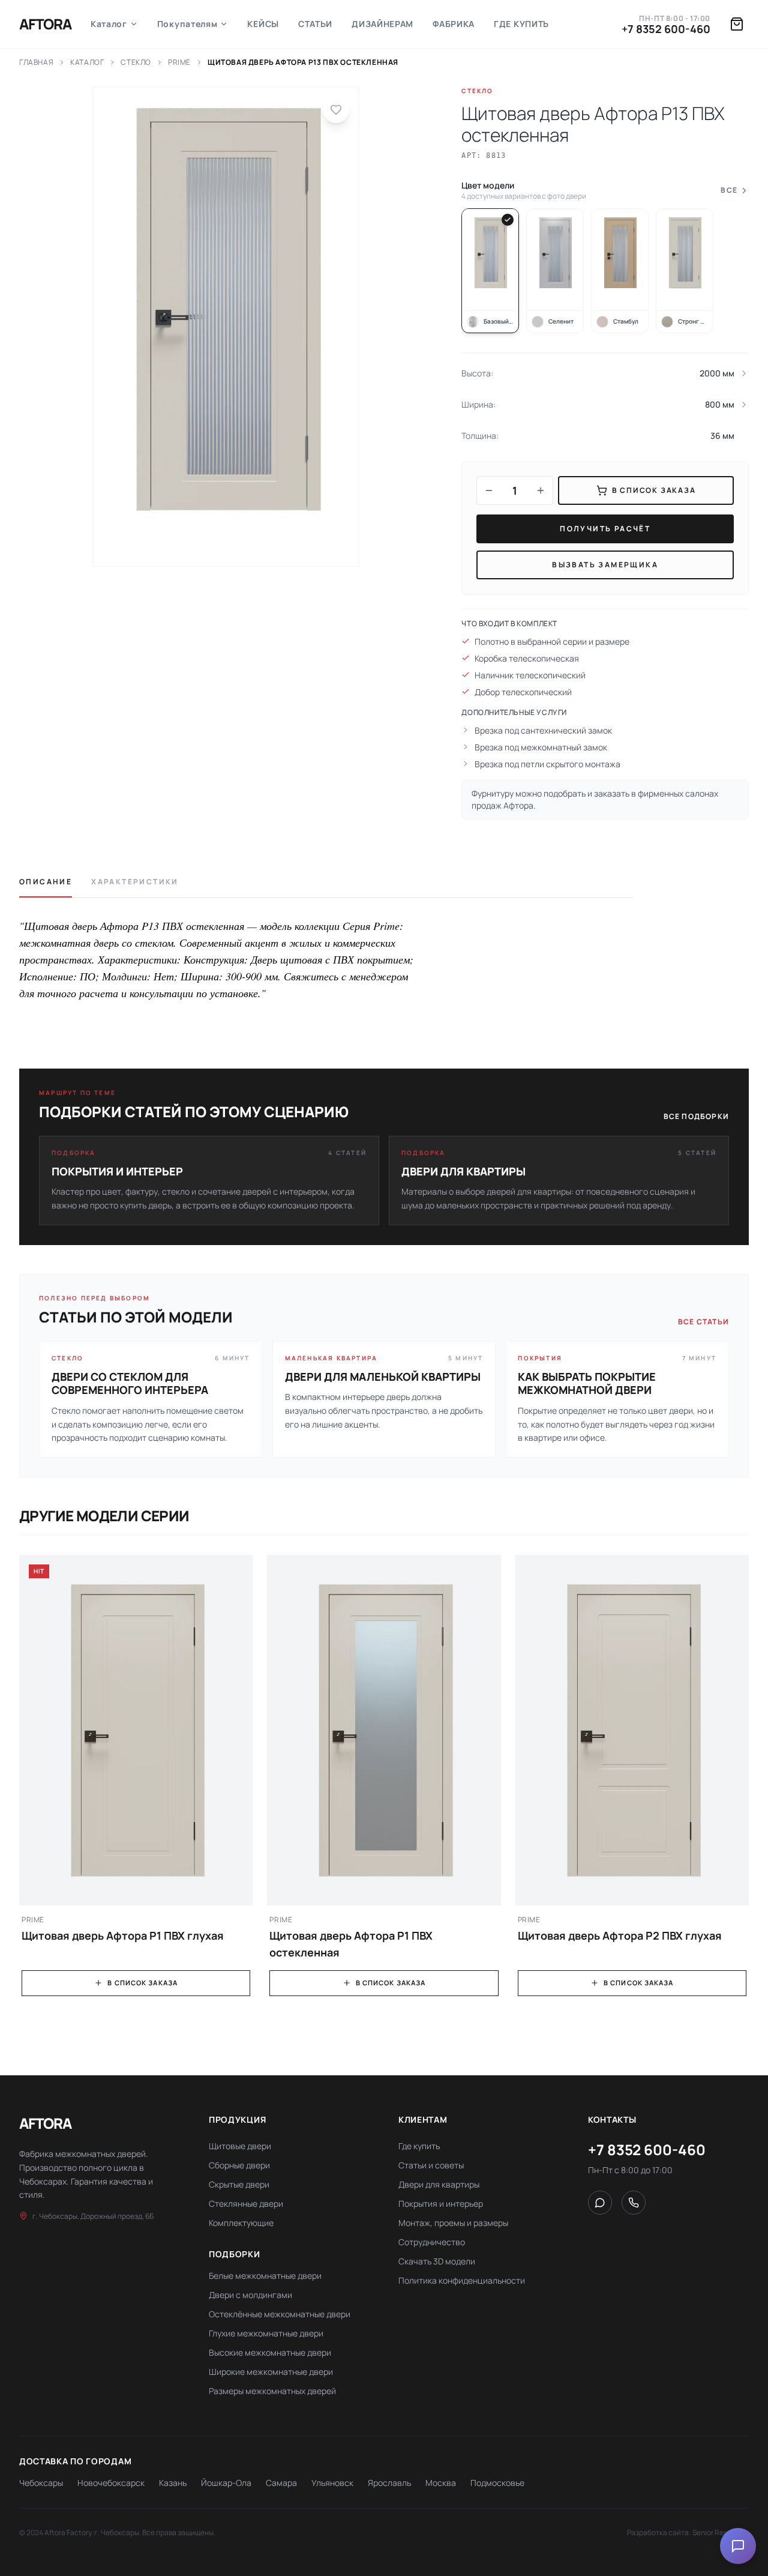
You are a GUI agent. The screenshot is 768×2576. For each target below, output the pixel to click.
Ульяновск (332, 2483)
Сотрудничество (432, 2242)
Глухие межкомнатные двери (266, 2333)
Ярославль (389, 2483)
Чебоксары (41, 2483)
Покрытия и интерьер (441, 2203)
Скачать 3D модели (437, 2261)
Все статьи (703, 1322)
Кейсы (263, 24)
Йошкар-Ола (226, 2483)
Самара (281, 2483)
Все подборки (696, 1117)
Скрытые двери (239, 2184)
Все (729, 190)
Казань (173, 2483)
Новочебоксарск (111, 2483)
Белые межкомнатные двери (265, 2276)
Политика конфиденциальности (462, 2280)
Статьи (315, 24)
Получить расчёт (605, 529)
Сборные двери (239, 2165)
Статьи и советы (431, 2165)
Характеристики (135, 882)
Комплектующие (241, 2223)
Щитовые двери (240, 2146)
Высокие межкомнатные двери (270, 2352)
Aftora (45, 24)
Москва (441, 2483)
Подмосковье (497, 2483)
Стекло (136, 62)
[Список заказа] (737, 24)
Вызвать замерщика (605, 565)
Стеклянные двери (246, 2203)
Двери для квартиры (439, 2184)
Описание (46, 882)
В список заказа (142, 1983)
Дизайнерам (382, 24)
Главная (36, 62)
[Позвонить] (634, 2203)
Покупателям (187, 24)
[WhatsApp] (600, 2203)
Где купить (521, 24)
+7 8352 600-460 (666, 29)
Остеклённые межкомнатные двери (280, 2314)
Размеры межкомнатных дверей (272, 2391)
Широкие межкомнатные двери (271, 2372)
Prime (179, 62)
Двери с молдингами (250, 2295)
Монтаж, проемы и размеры (453, 2223)
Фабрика (454, 24)
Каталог (109, 24)
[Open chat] (738, 2546)
